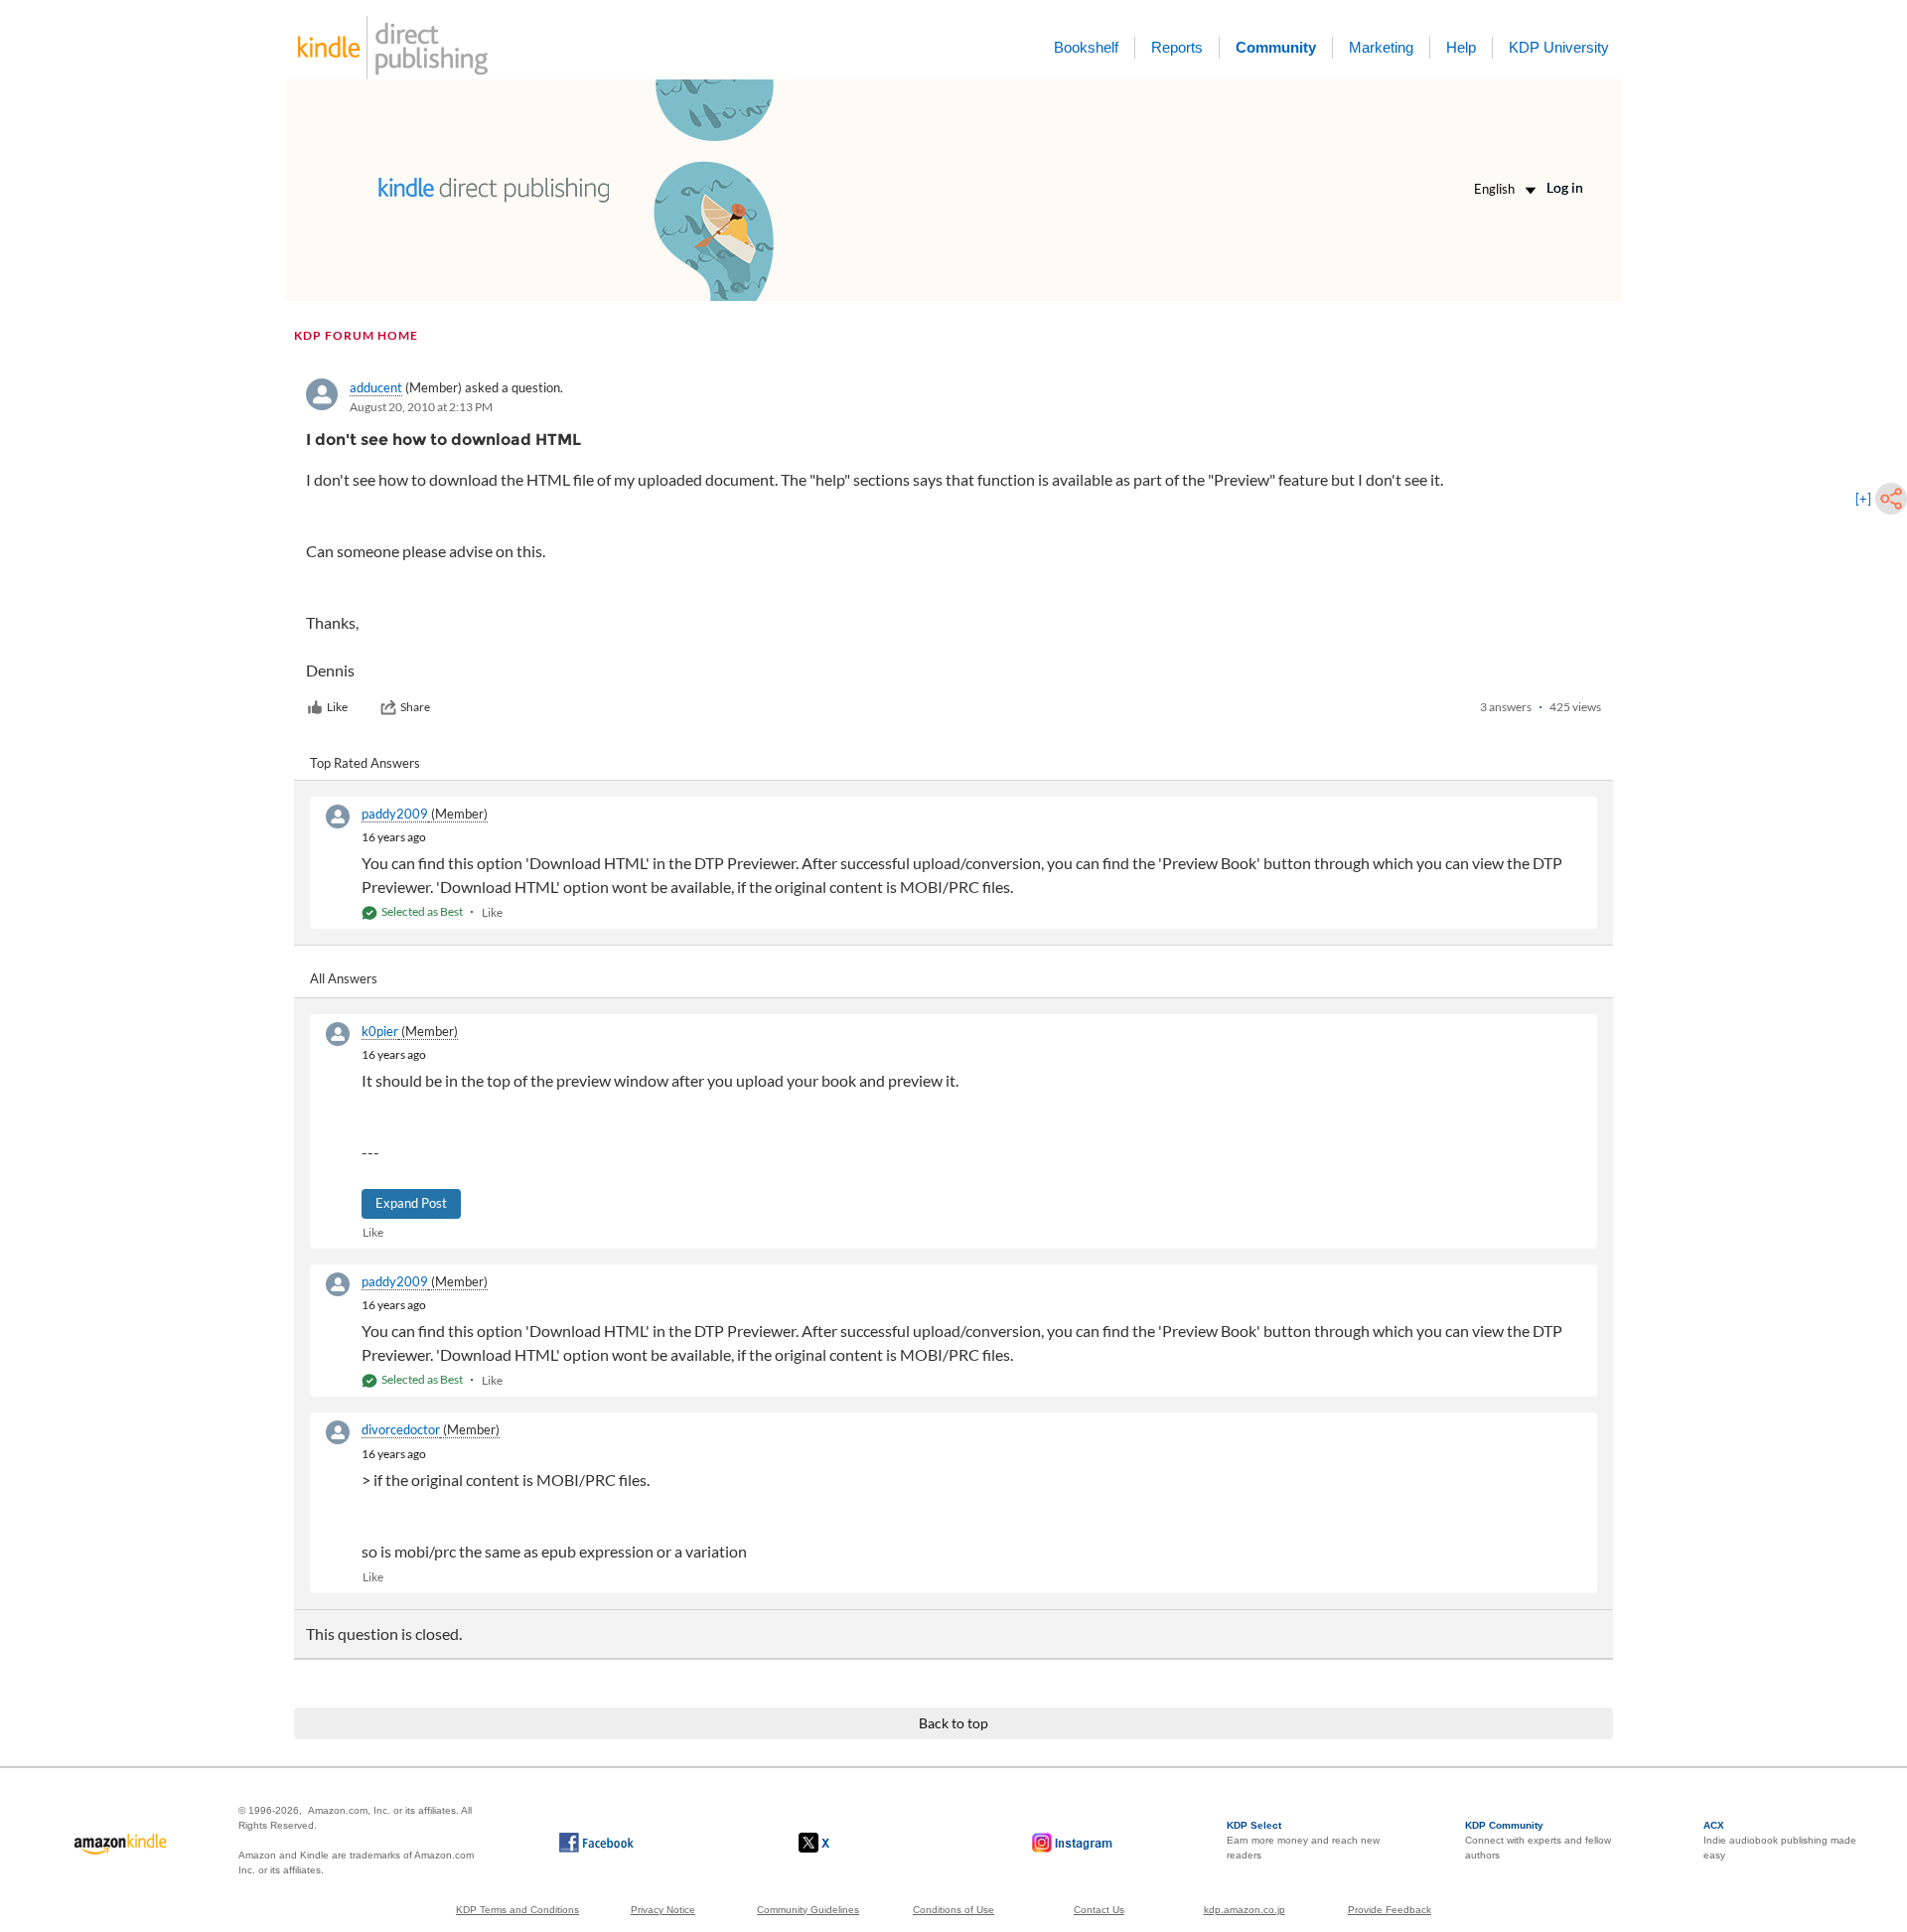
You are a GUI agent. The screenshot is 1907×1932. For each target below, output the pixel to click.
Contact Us (1099, 1910)
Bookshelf (1086, 47)
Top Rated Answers (365, 763)
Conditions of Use (953, 1910)
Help (1461, 47)
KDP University (1559, 47)
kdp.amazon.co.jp (1245, 1910)
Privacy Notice (663, 1910)
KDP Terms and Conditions (517, 1910)
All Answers (344, 978)
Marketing (1381, 47)
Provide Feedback (1390, 1910)
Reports (1177, 47)
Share (415, 707)
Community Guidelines (808, 1910)
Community (1276, 47)
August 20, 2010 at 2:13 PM (421, 407)
